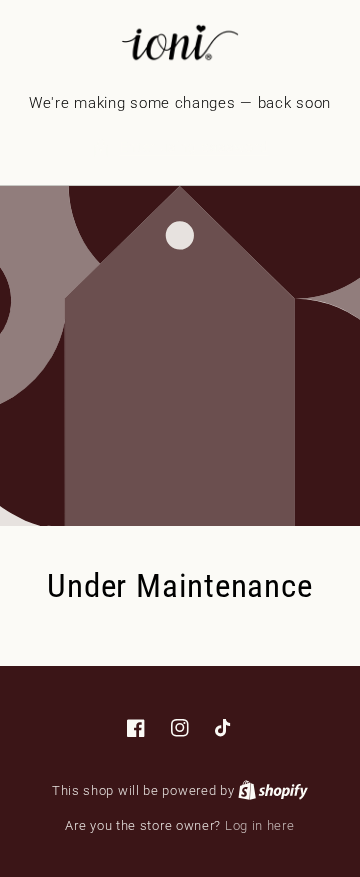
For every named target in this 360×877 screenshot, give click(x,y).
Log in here (260, 825)
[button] (180, 147)
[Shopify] (273, 790)
